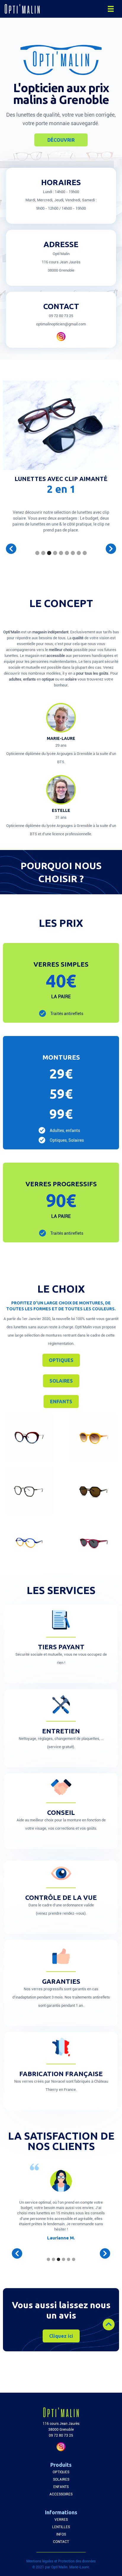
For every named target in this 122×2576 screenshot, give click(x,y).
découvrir (61, 140)
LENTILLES (61, 2527)
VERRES (61, 2520)
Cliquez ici (61, 2336)
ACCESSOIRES (61, 2494)
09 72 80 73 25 (61, 316)
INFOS (61, 2534)
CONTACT (61, 2542)
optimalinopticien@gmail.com (61, 324)
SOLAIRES (61, 1381)
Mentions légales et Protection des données (61, 2561)
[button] (111, 9)
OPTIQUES (61, 1360)
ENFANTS (61, 1402)
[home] (19, 9)
